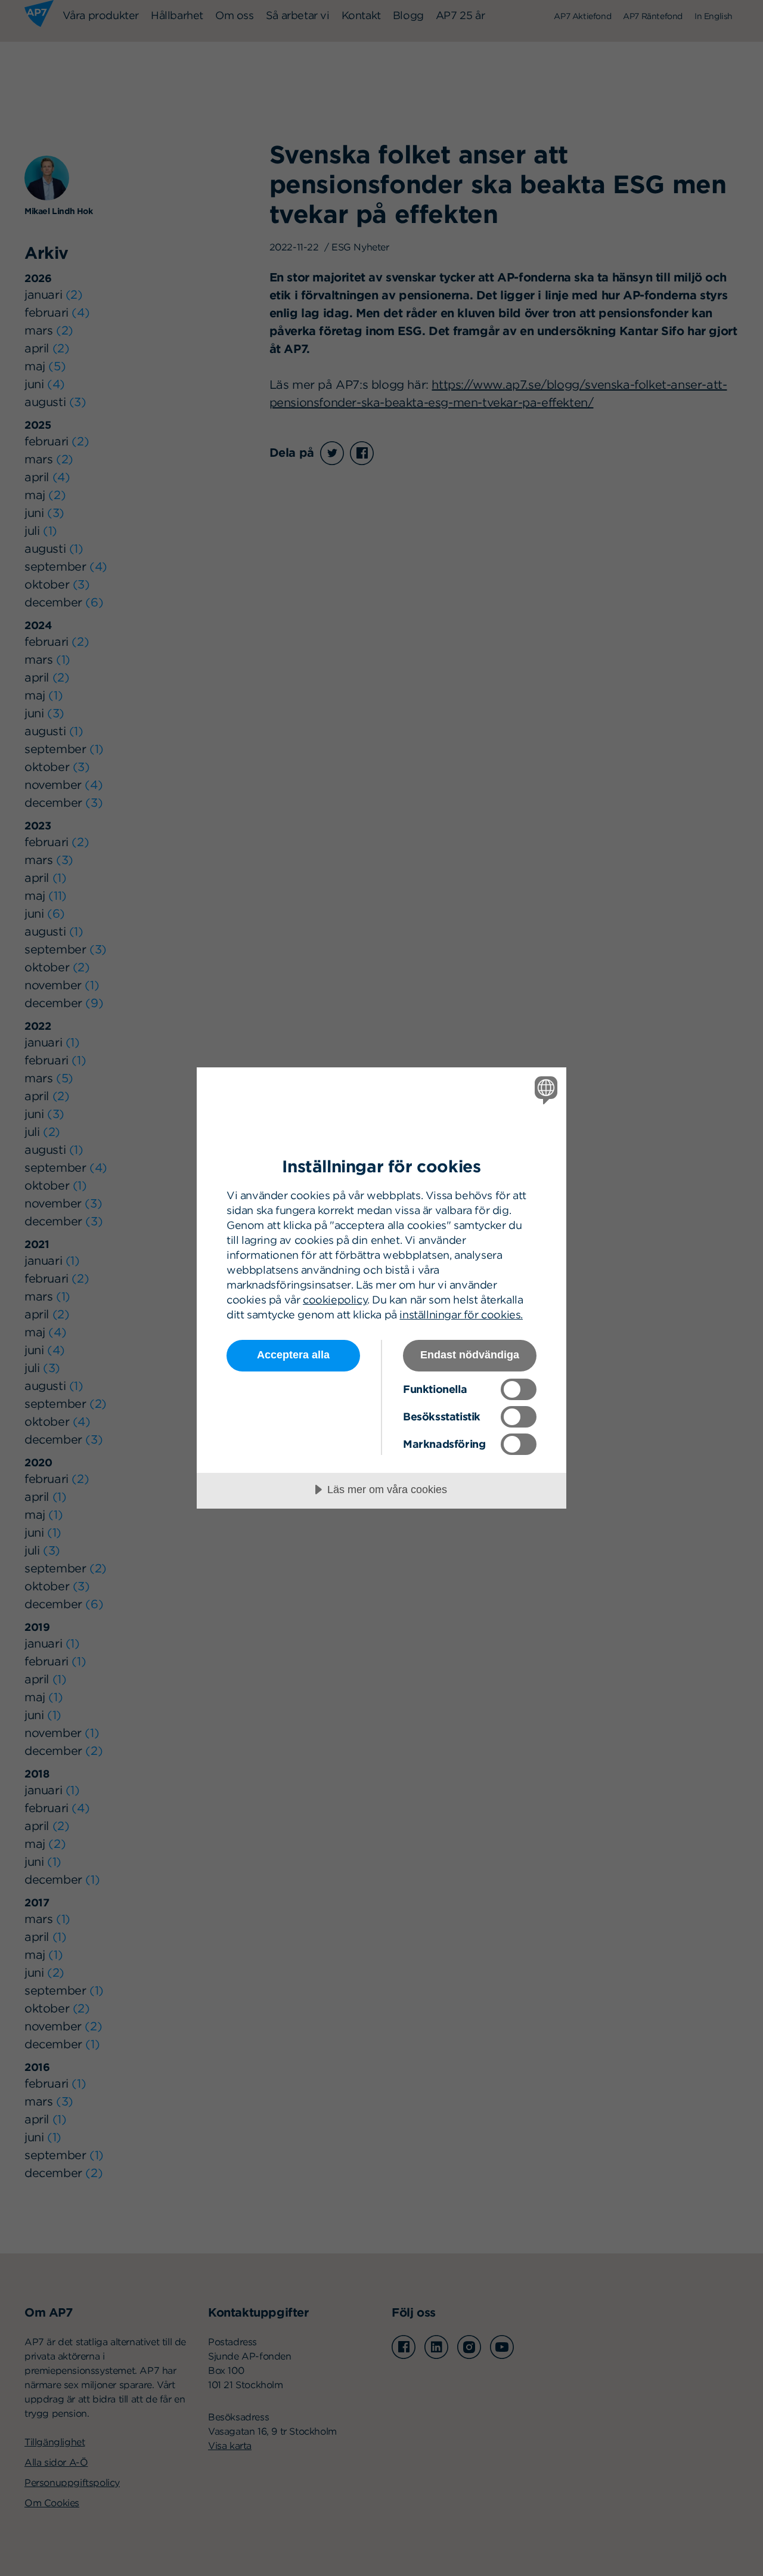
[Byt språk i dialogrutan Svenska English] (544, 1090)
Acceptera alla (293, 1355)
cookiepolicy (335, 1300)
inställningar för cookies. (461, 1315)
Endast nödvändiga (470, 1355)
